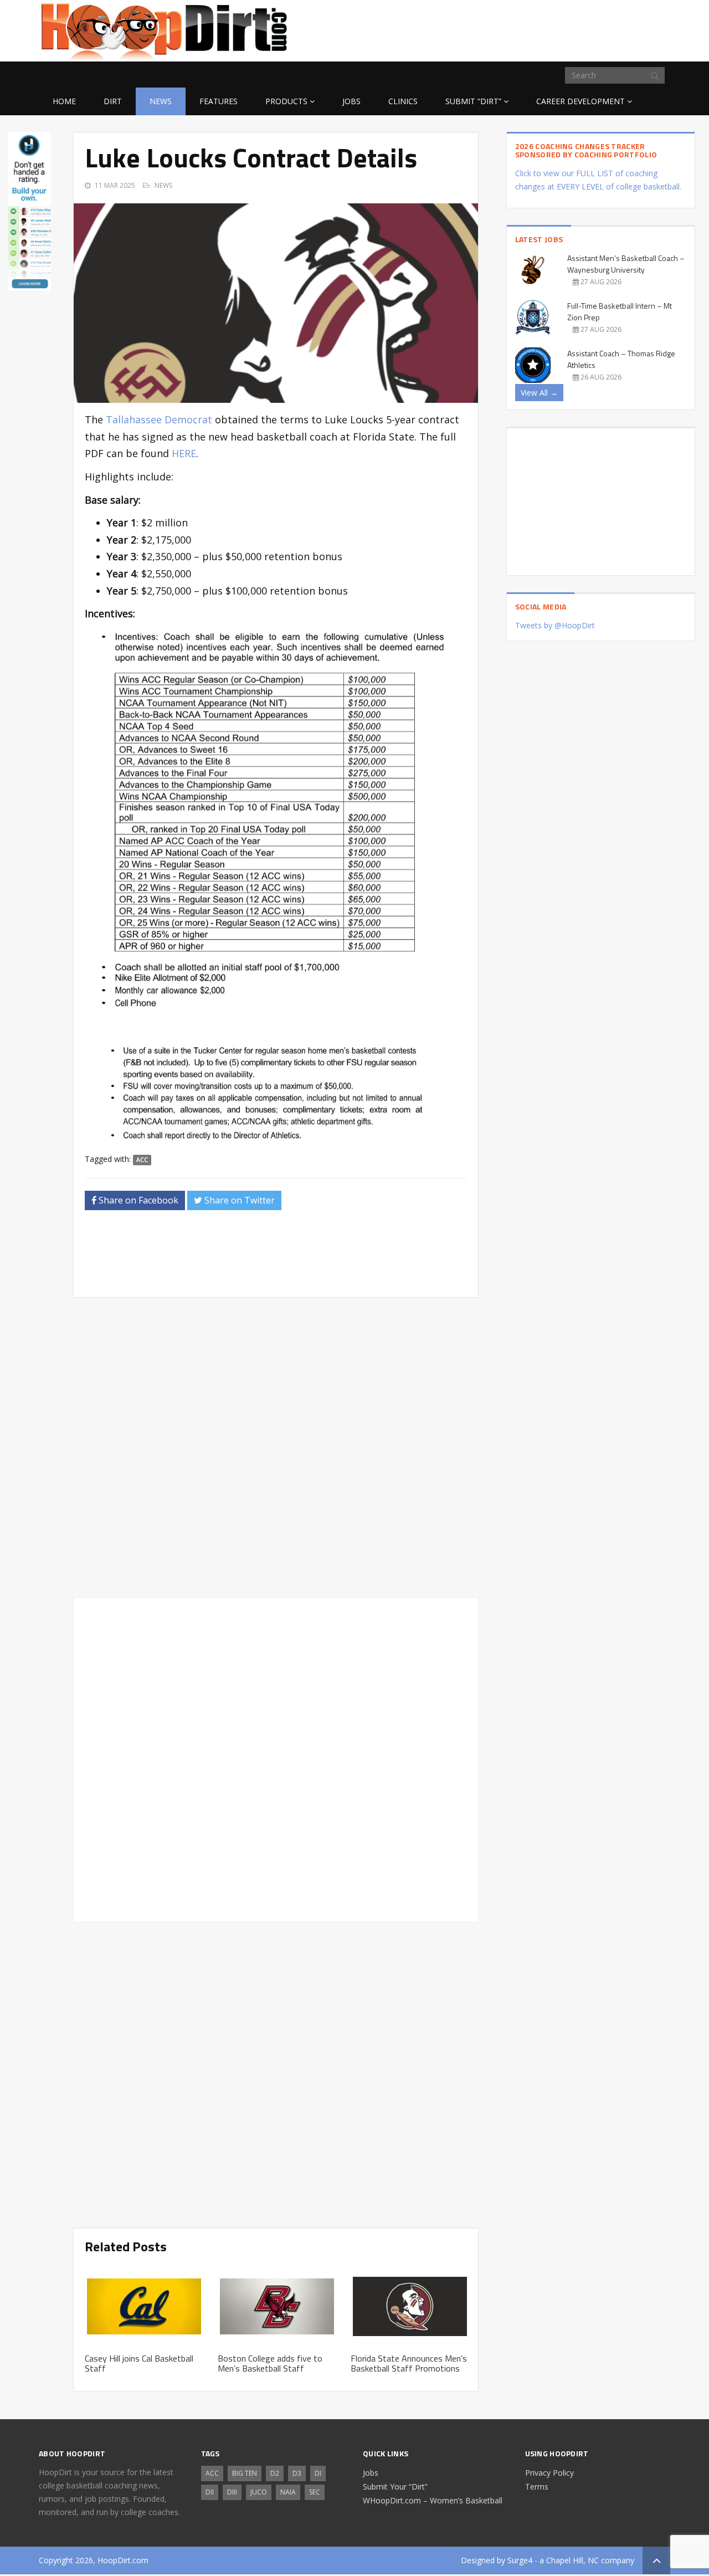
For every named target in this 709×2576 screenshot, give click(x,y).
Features (219, 101)
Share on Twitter (238, 1200)
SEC (315, 2492)
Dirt (113, 101)
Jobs (351, 101)
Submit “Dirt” (473, 101)
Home (64, 101)
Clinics (403, 101)
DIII (232, 2492)
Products (286, 101)
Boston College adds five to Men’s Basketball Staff (270, 2363)
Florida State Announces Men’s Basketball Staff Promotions (409, 2363)
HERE (184, 453)
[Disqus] (276, 1758)
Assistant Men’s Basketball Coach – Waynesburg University (626, 264)
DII (210, 2492)
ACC (142, 1160)
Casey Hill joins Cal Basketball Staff (139, 2363)
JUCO (259, 2492)
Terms (537, 2487)
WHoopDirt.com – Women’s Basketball (433, 2500)
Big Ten (245, 2473)
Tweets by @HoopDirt (555, 625)
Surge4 (520, 2560)
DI (318, 2473)
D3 (297, 2473)
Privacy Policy (549, 2473)
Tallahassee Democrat (159, 419)
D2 (275, 2473)
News (161, 101)
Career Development (580, 101)
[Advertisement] (582, 29)
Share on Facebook (137, 1200)
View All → (539, 393)
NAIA (288, 2492)
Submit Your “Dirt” (395, 2487)
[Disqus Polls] (276, 1447)
